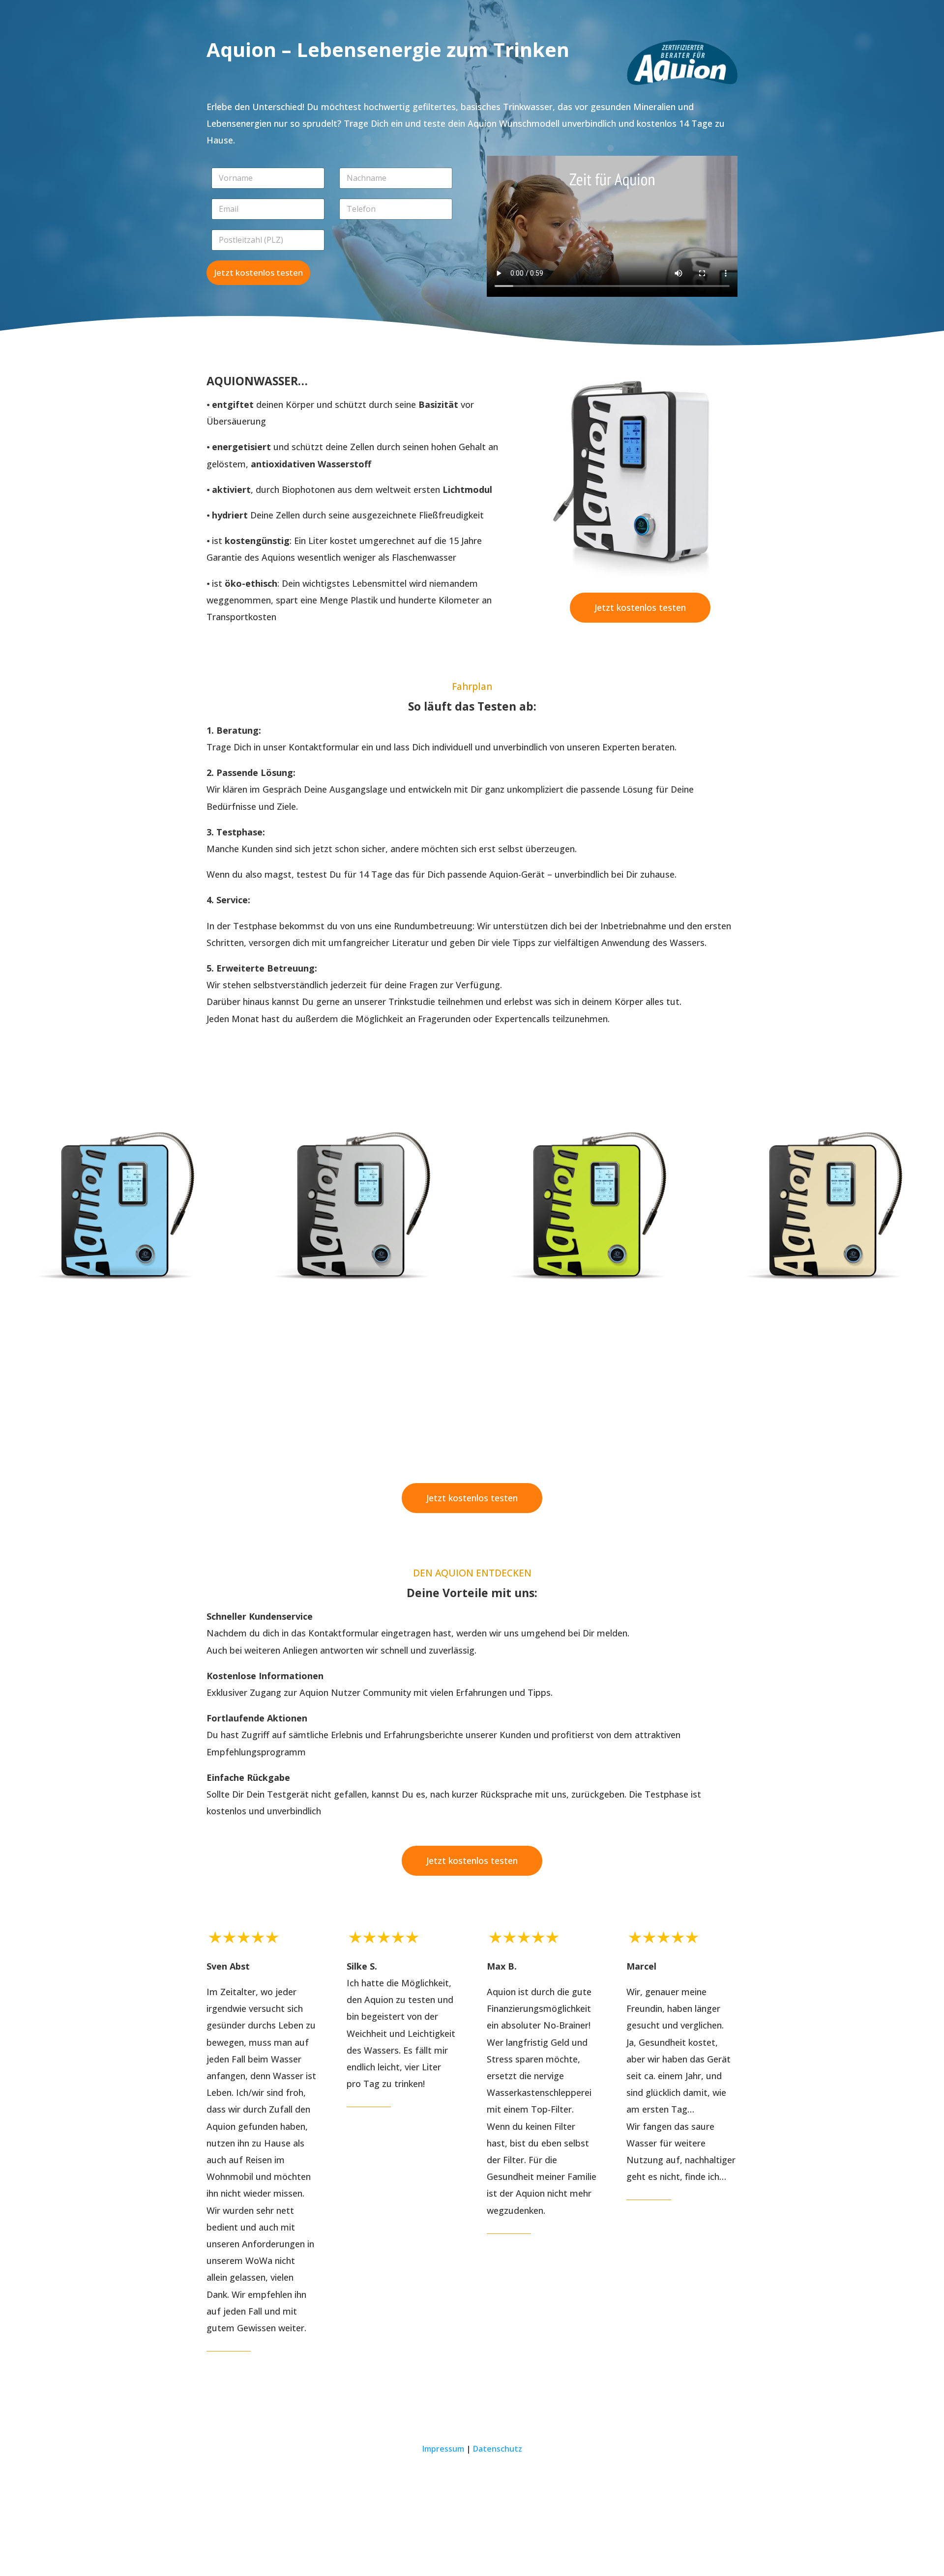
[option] (118, 1202)
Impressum (443, 2449)
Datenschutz (498, 2449)
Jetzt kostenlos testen (258, 272)
